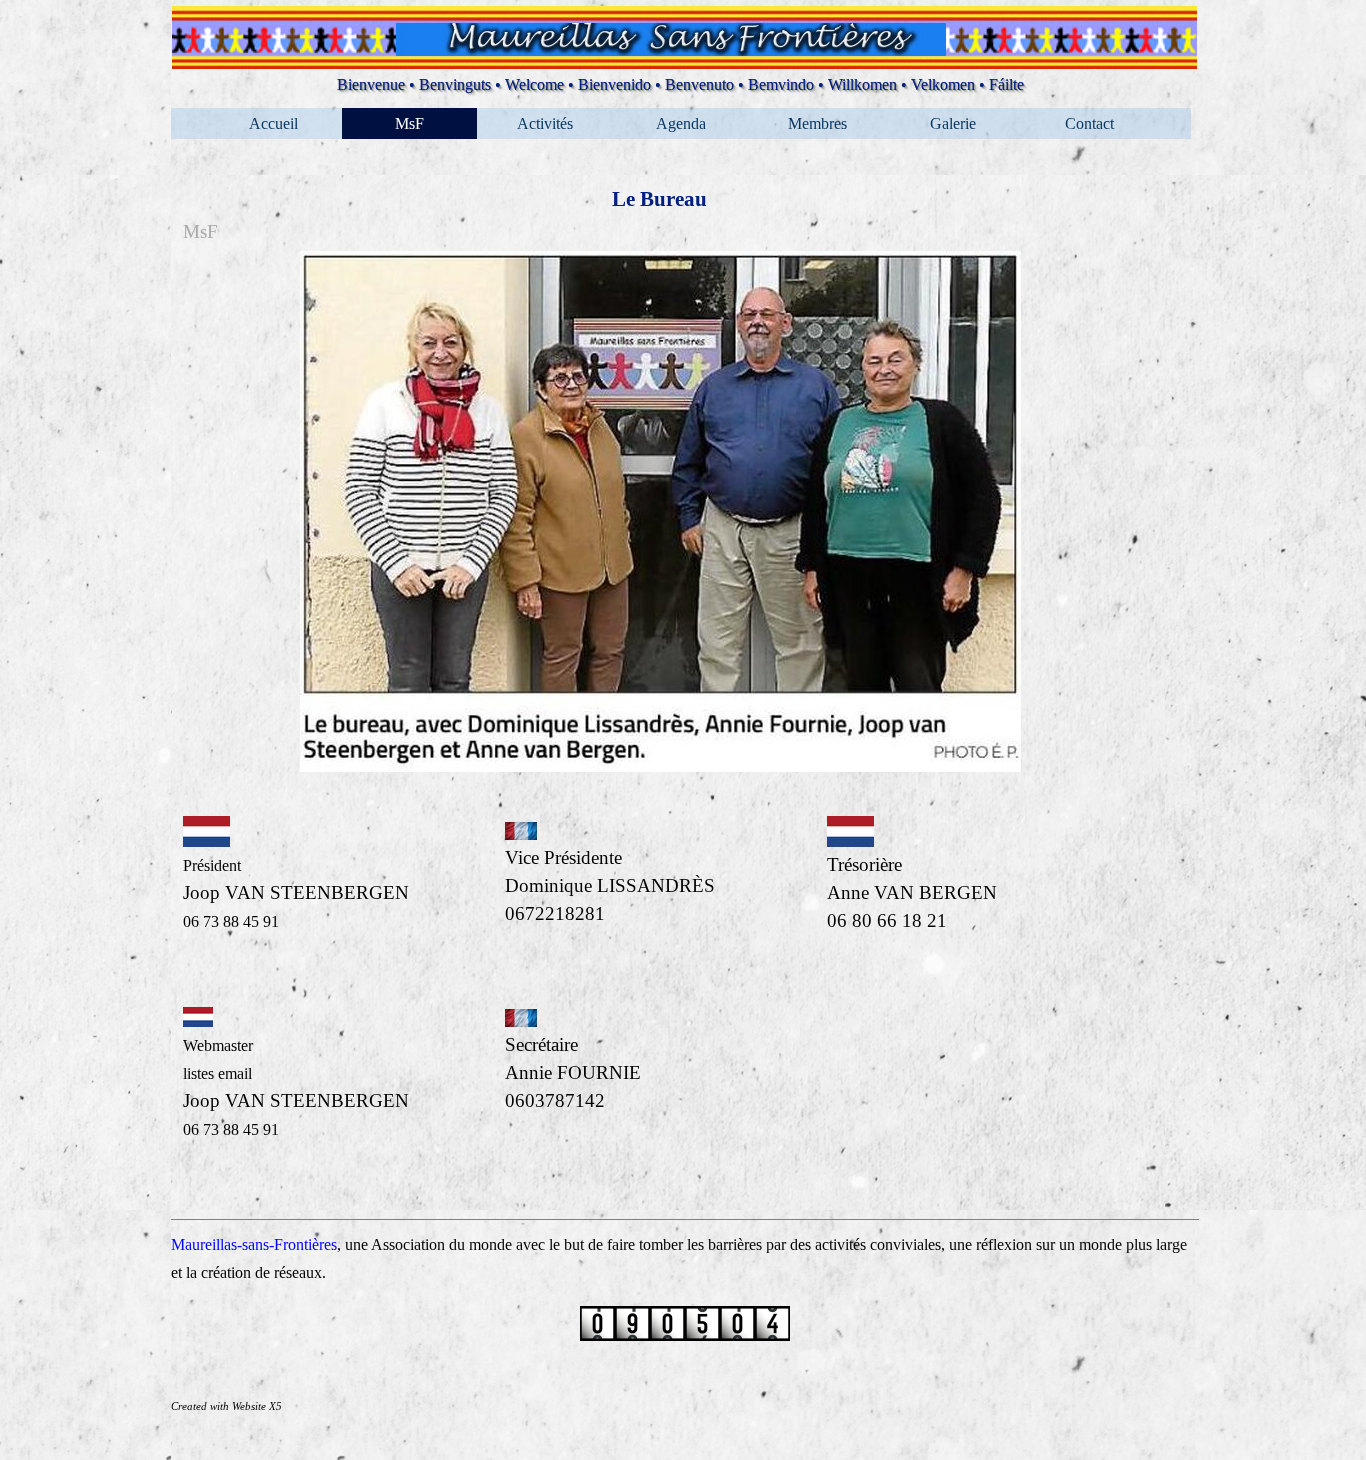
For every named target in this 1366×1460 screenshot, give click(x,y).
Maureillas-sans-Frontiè (245, 1244)
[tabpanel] (660, 527)
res (328, 1244)
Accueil (273, 123)
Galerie (953, 123)
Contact (1089, 123)
